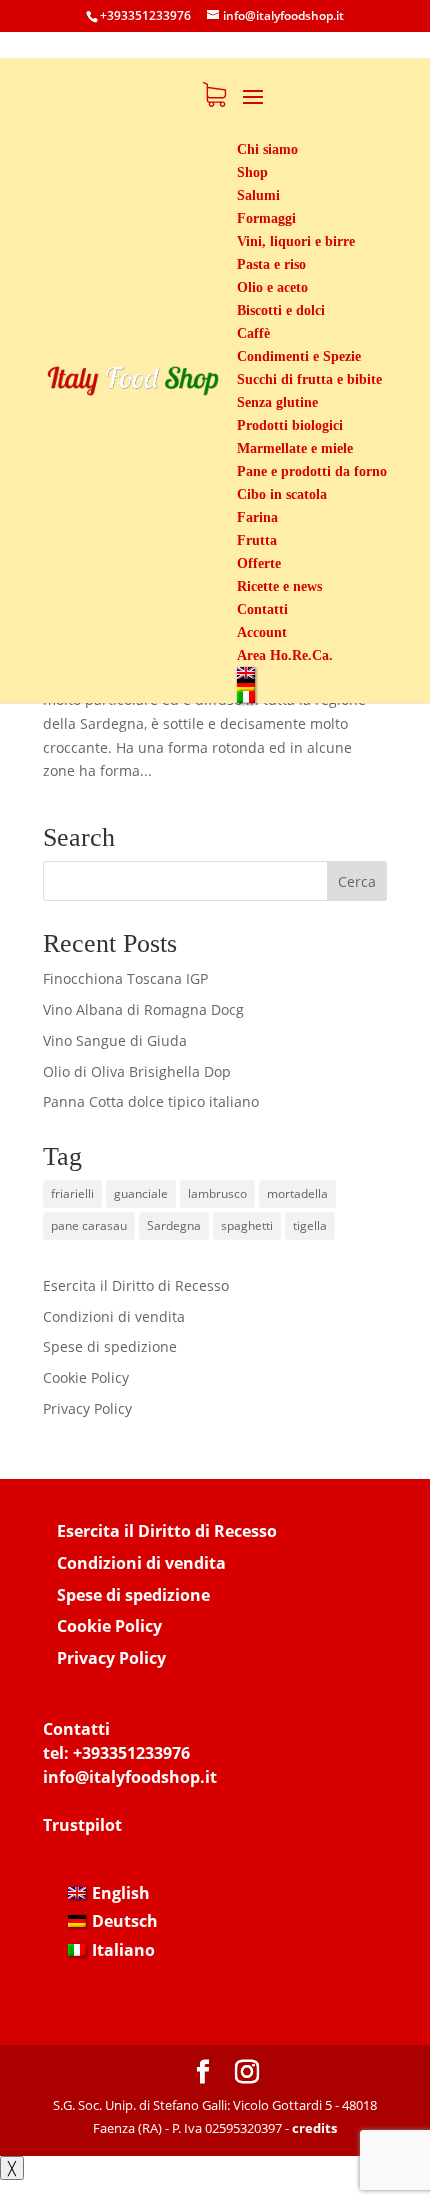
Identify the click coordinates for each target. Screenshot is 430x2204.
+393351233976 (131, 1753)
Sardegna (174, 1225)
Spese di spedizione (110, 1346)
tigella (310, 1225)
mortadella (297, 1193)
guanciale (141, 1193)
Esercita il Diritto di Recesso (136, 1285)
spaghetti (247, 1225)
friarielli (72, 1193)
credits (314, 2128)
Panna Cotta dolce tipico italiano (151, 1101)
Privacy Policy (87, 1408)
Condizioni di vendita (114, 1316)
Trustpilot (82, 1825)
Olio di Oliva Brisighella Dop (137, 1071)
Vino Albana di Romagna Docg (143, 1009)
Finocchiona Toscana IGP (125, 978)
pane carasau (89, 1225)
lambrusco (217, 1193)
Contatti (76, 1729)
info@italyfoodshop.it (130, 1777)
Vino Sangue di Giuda (115, 1040)
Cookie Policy (86, 1377)
